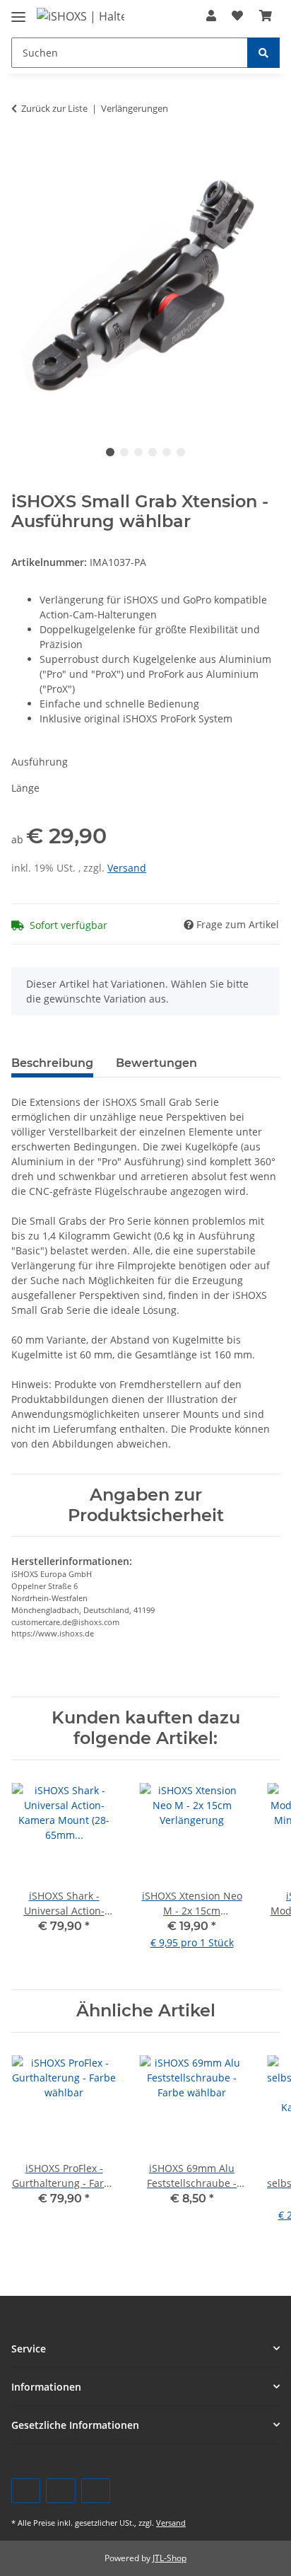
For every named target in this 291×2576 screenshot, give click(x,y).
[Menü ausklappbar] (18, 11)
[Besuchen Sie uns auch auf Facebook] (26, 2491)
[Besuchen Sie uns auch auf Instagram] (96, 2491)
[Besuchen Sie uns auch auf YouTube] (60, 2491)
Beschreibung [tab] (52, 1063)
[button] (211, 16)
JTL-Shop (170, 2558)
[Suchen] (263, 53)
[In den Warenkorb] (23, 147)
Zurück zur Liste (54, 108)
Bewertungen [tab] (156, 1063)
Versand (127, 868)
